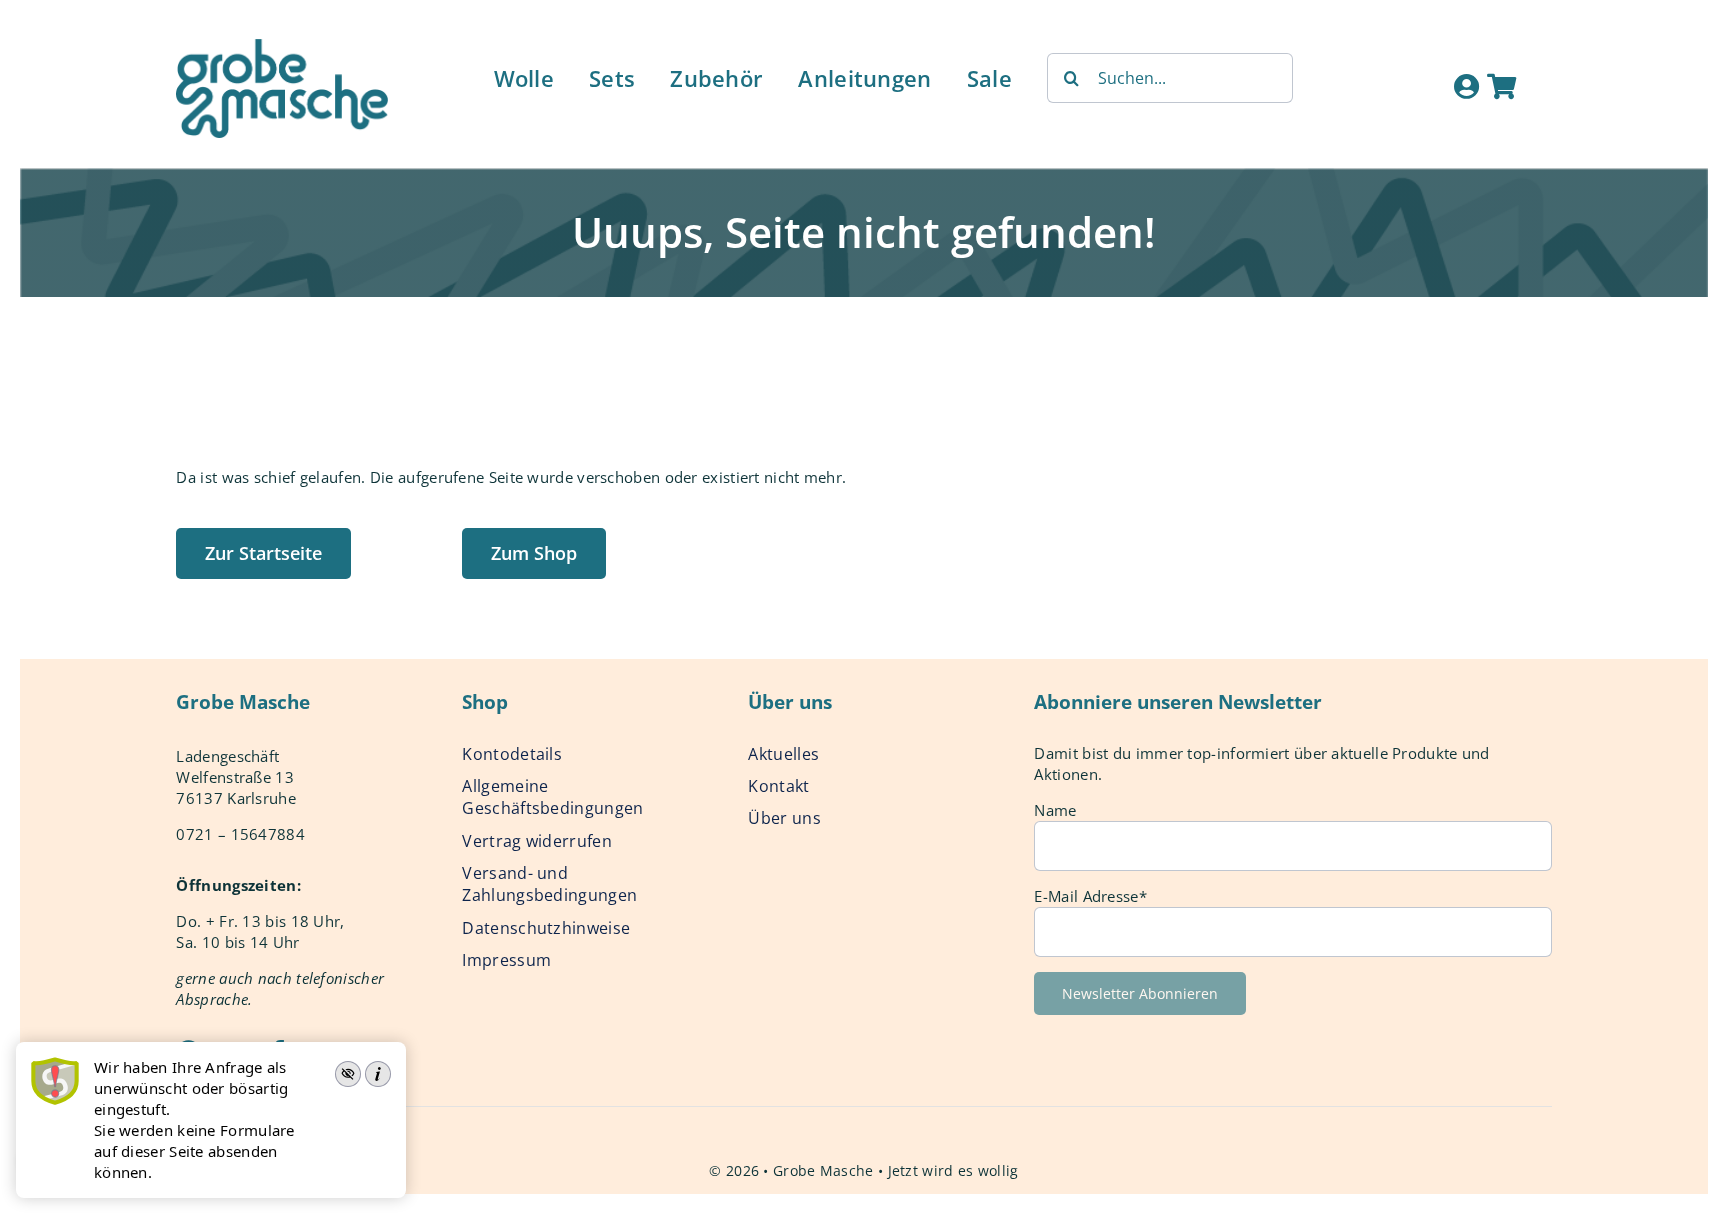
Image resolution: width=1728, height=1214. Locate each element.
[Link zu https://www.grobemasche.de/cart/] (1501, 86)
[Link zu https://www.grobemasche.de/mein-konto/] (1466, 86)
